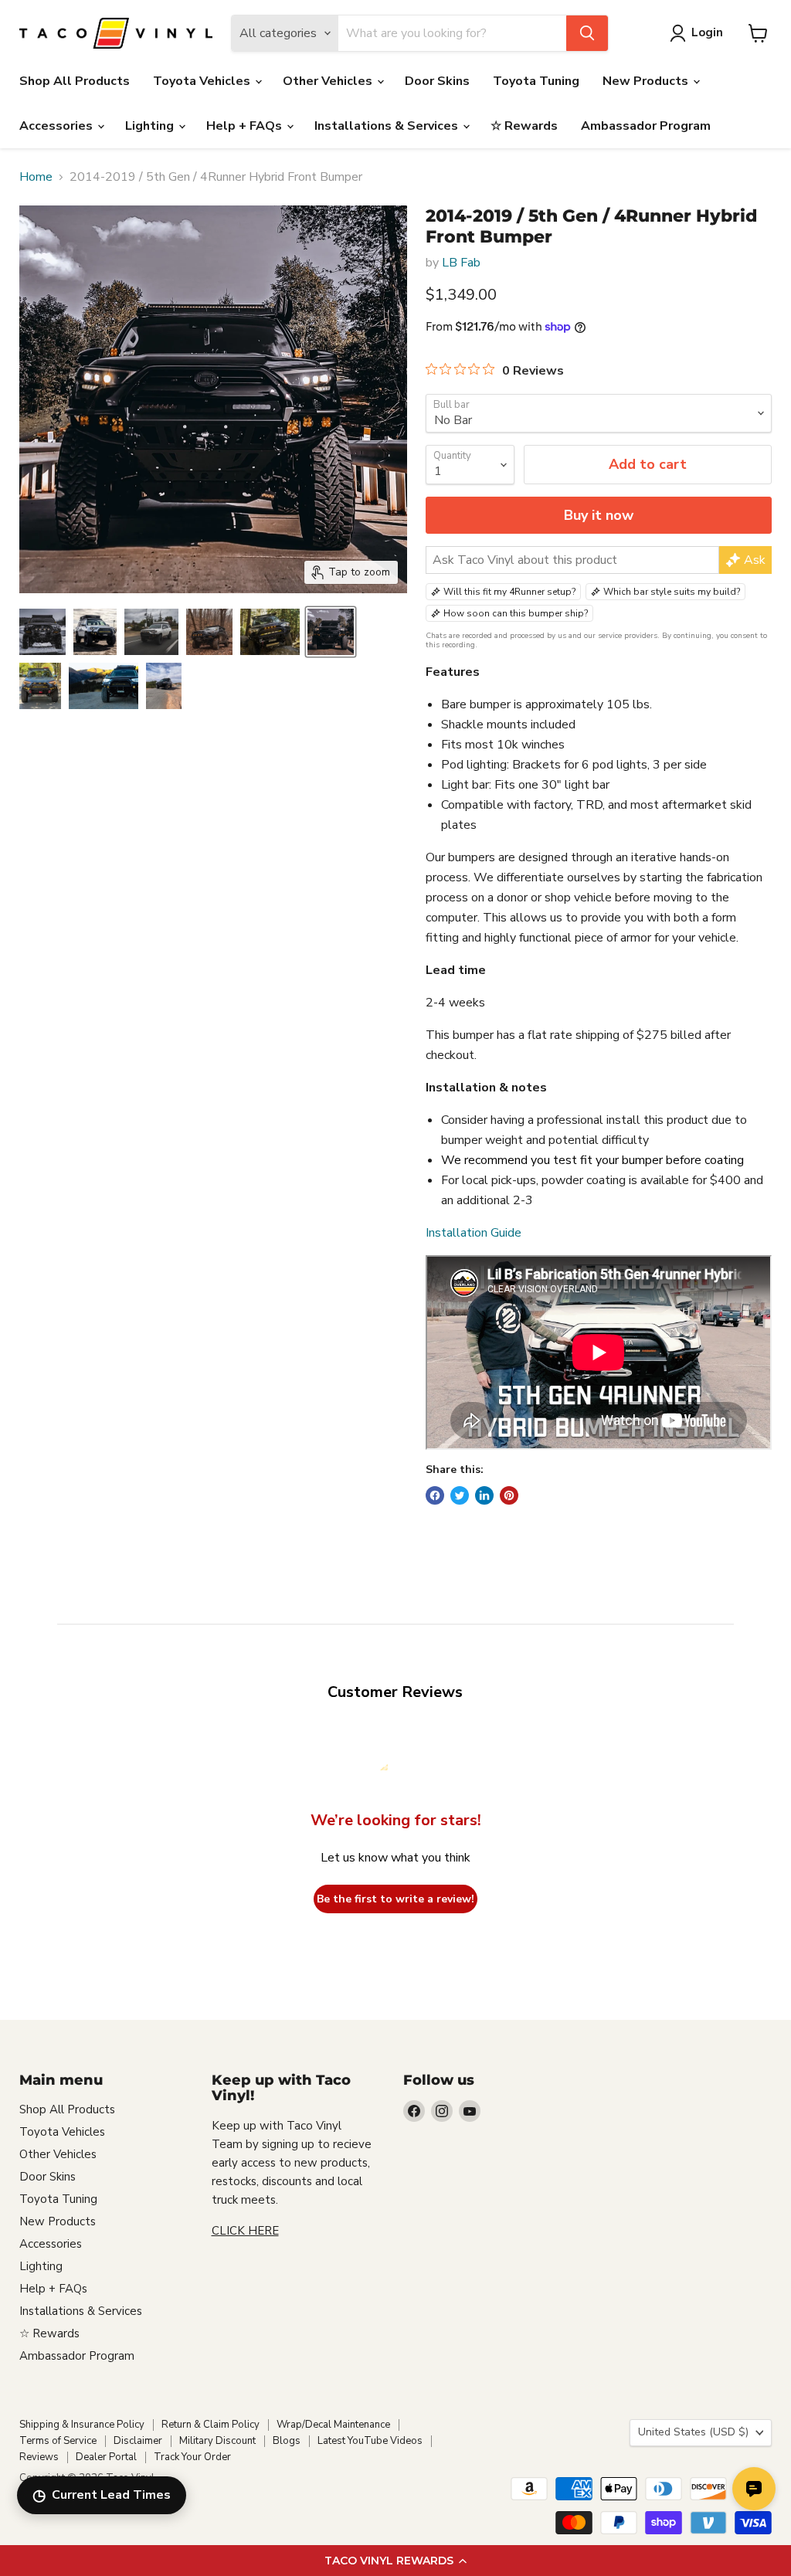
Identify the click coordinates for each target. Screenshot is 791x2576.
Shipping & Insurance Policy (82, 2425)
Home (36, 177)
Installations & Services (388, 126)
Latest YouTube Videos (370, 2441)
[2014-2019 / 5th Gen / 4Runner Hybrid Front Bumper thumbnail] (42, 632)
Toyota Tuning (536, 81)
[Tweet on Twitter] (460, 1495)
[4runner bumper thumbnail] (95, 632)
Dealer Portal (106, 2457)
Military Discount (217, 2441)
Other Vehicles (329, 81)
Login (707, 32)
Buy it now (599, 515)
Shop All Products (75, 81)
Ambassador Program (646, 126)
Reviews (39, 2457)
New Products (647, 81)
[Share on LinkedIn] (484, 1495)
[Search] (587, 33)
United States (693, 2432)
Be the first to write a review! (395, 1899)
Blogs (287, 2441)
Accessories (58, 126)
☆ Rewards (524, 126)
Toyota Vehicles (203, 81)
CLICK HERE (245, 2231)
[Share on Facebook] (435, 1495)
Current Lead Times (102, 2495)
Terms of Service (58, 2441)
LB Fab (461, 263)
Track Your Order (192, 2457)
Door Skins (437, 81)
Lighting (151, 126)
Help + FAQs (246, 126)
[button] (395, 2561)
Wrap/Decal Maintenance (333, 2425)
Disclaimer (138, 2441)
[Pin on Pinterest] (509, 1495)
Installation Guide (474, 1233)
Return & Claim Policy (210, 2425)
